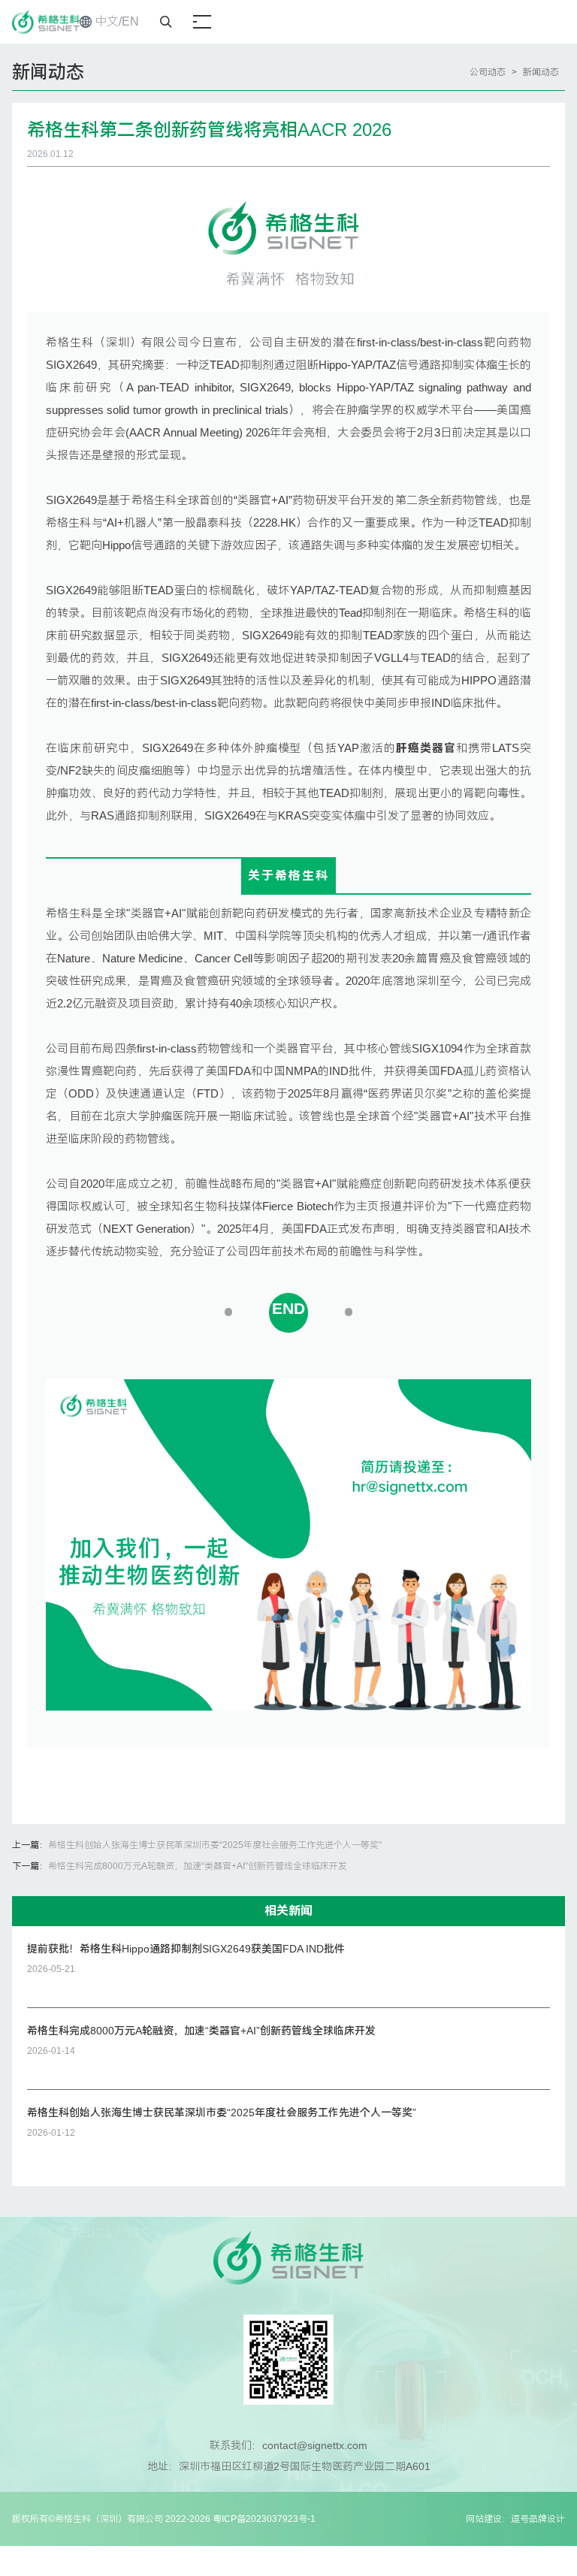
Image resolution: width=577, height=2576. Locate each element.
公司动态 (488, 72)
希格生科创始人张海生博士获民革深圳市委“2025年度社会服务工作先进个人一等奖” (215, 1845)
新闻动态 (541, 72)
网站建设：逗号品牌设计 (515, 2519)
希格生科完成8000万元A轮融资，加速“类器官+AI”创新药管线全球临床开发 (198, 1866)
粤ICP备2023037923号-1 (264, 2519)
